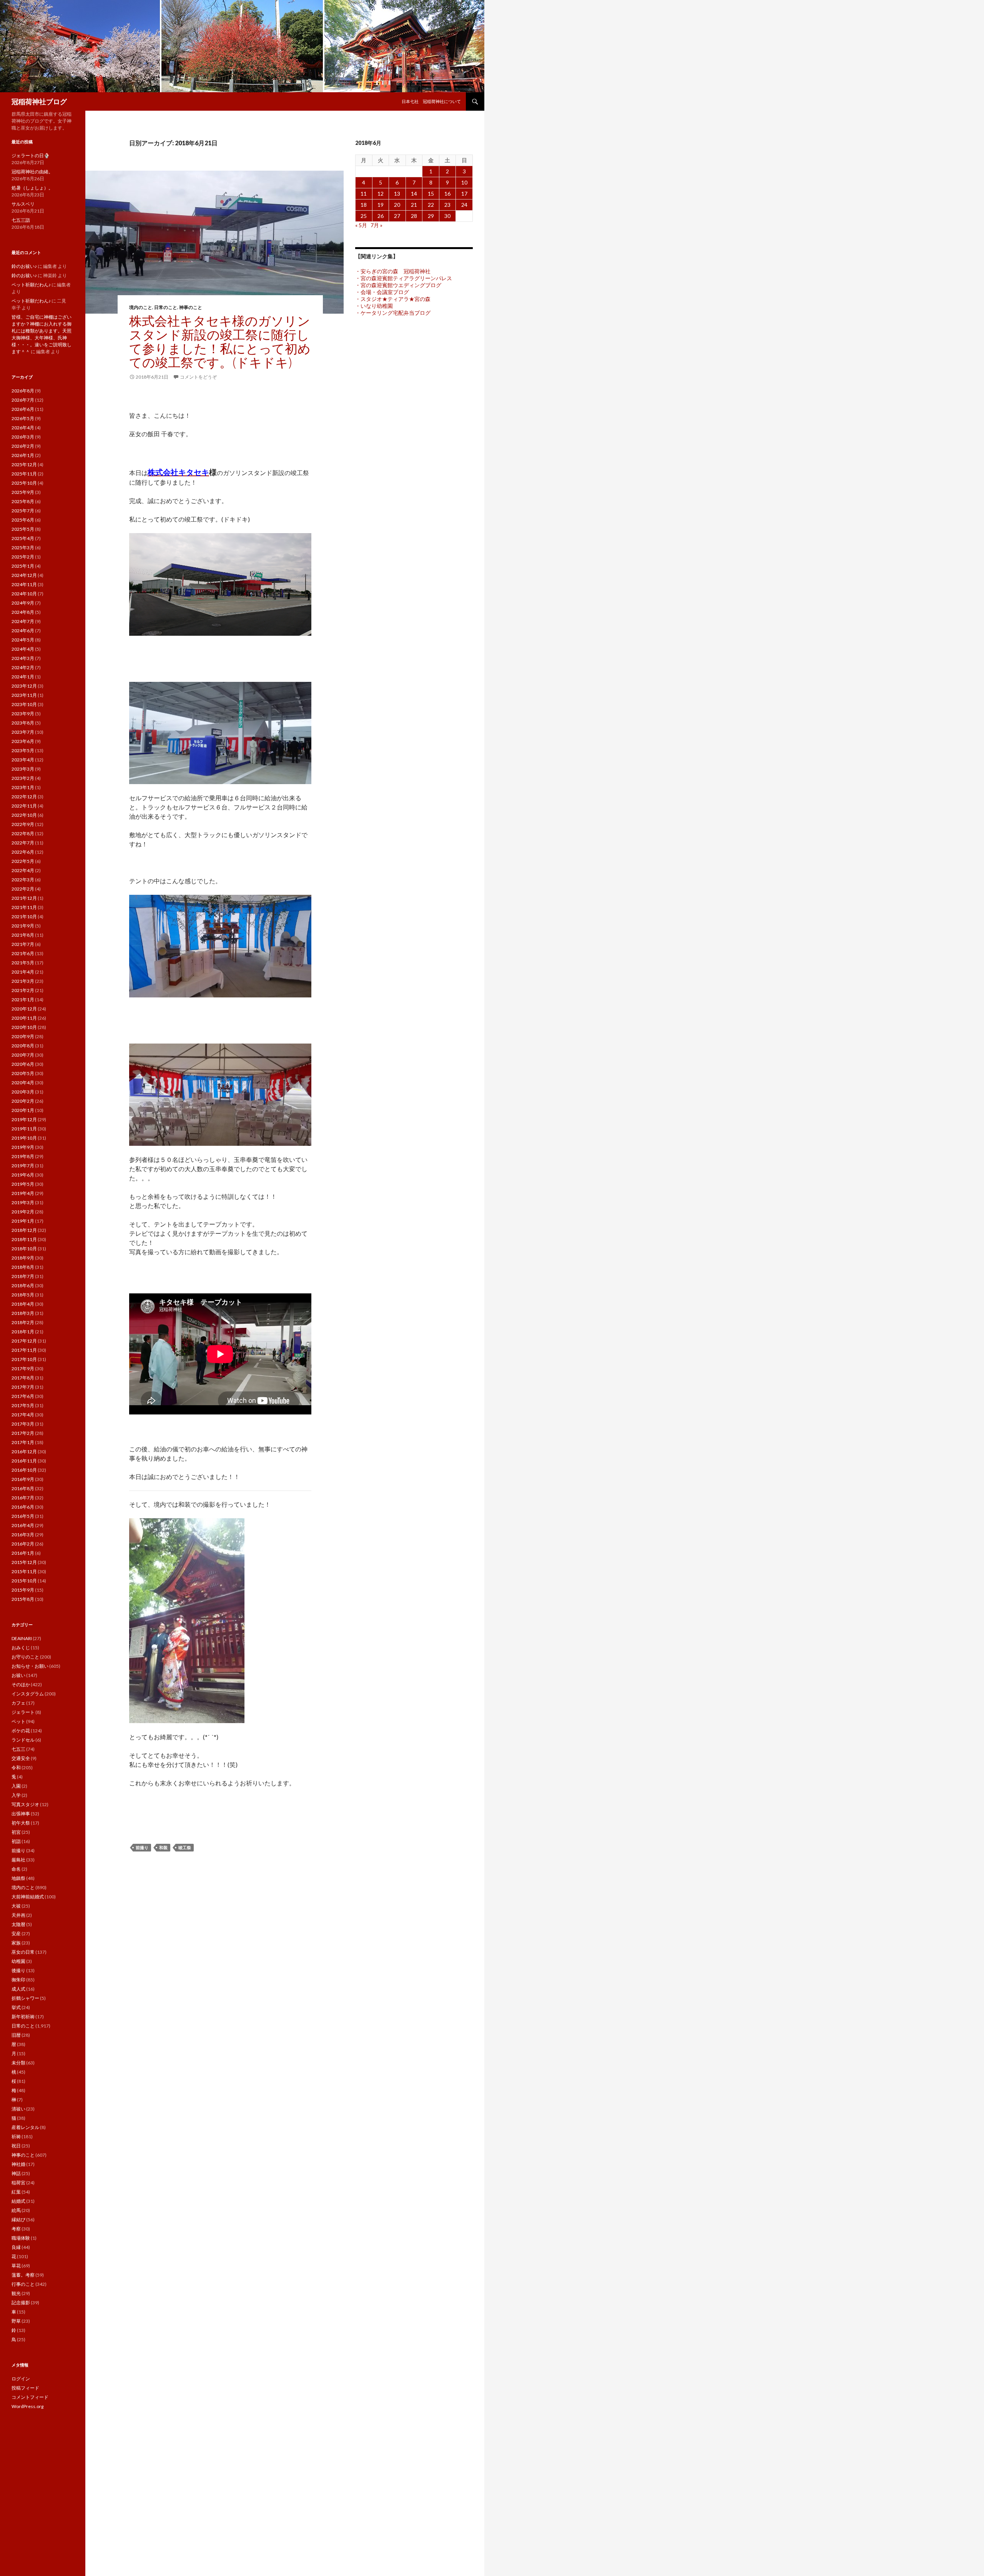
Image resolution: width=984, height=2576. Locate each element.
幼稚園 (18, 1961)
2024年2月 (23, 667)
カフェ (18, 1703)
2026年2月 (23, 446)
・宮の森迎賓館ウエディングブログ (398, 285)
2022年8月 (23, 833)
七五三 (18, 1749)
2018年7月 (23, 1276)
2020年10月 (24, 1027)
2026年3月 (23, 437)
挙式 (16, 2007)
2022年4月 (23, 870)
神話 (16, 2173)
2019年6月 (23, 1175)
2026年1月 (23, 455)
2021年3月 (23, 981)
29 (431, 216)
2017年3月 (23, 1424)
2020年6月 (23, 1064)
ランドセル (23, 1740)
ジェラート (23, 1712)
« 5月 (361, 225)
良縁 (16, 2247)
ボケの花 (21, 1731)
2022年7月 (23, 843)
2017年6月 (23, 1396)
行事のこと (23, 2284)
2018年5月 (23, 1295)
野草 (16, 2321)
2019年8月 (23, 1156)
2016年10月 (24, 1470)
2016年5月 (23, 1516)
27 (397, 216)
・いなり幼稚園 (374, 306)
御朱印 (18, 1980)
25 (364, 216)
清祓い (18, 2109)
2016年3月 (23, 1535)
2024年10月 (24, 594)
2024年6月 (23, 631)
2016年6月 (23, 1507)
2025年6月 (23, 520)
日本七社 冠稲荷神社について (431, 101)
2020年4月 (23, 1083)
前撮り (142, 1847)
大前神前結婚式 (28, 1897)
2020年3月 (23, 1092)
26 (381, 216)
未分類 (18, 2063)
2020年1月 (23, 1110)
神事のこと (191, 307)
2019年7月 (23, 1166)
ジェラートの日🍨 (31, 155)
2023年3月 (23, 769)
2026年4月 (23, 428)
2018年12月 (24, 1230)
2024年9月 (23, 603)
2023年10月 (24, 704)
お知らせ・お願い (30, 1666)
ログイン (21, 2379)
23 (447, 205)
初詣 (16, 1841)
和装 (163, 1847)
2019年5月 (23, 1184)
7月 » (376, 225)
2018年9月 (23, 1258)
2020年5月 (23, 1073)
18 (364, 205)
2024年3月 (23, 658)
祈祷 (16, 2136)
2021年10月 (24, 917)
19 (381, 205)
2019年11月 (24, 1129)
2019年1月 (23, 1221)
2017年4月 (23, 1415)
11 (364, 194)
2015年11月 (24, 1571)
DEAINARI (22, 1638)
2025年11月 (24, 474)
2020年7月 (23, 1055)
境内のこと (141, 307)
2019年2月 (23, 1212)
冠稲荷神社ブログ (39, 101)
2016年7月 (23, 1498)
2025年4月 (23, 538)
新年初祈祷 (23, 2017)
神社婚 (18, 2164)
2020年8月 (23, 1046)
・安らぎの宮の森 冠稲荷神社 (393, 271)
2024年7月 (23, 621)
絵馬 (16, 2210)
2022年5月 (23, 861)
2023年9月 (23, 714)
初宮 (16, 1832)
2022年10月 (24, 815)
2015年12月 (24, 1562)
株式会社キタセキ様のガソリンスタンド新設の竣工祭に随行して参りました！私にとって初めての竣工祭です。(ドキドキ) (220, 341)
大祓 (16, 1906)
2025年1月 (23, 566)
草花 (16, 2266)
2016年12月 (24, 1452)
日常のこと (166, 307)
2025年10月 (24, 483)
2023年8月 (23, 723)
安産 (16, 1934)
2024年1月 (23, 677)
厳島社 (18, 1860)
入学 (16, 1795)
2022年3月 (23, 880)
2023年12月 (24, 686)
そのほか (21, 1684)
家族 (16, 1943)
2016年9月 (23, 1479)
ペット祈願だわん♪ (31, 285)
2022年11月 (24, 806)
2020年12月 (24, 1009)
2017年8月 (23, 1378)
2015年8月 (23, 1599)
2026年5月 (23, 418)
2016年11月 (24, 1461)
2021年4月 (23, 972)
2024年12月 (24, 575)
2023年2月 (23, 778)
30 (447, 216)
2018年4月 (23, 1304)
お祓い (18, 1675)
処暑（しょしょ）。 (32, 188)
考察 (16, 2229)
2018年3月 (23, 1313)
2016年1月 (23, 1553)
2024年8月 (23, 612)
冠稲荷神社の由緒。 (32, 172)
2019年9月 (23, 1147)
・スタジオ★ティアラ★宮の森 (393, 299)
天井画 (18, 1915)
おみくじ (21, 1648)
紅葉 (16, 2192)
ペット (18, 1721)
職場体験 (21, 2238)
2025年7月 (23, 511)
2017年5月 (23, 1405)
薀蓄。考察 (23, 2275)
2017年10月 (24, 1359)
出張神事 (21, 1814)
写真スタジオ (25, 1804)
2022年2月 (23, 889)
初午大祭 (21, 1823)
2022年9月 (23, 824)
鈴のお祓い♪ (24, 266)
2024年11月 (24, 584)
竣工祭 (185, 1847)
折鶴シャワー (25, 1998)
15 (431, 194)
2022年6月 (23, 852)
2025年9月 (23, 492)
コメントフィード (30, 2397)
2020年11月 (24, 1018)
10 (464, 182)
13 (397, 194)
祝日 (16, 2146)
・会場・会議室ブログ (382, 292)
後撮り (18, 1970)
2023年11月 (24, 695)
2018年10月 (24, 1249)
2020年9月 (23, 1036)
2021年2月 (23, 990)
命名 (16, 1869)
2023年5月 (23, 750)
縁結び (18, 2220)
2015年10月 (24, 1581)
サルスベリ (23, 204)
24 (464, 205)
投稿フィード (25, 2388)
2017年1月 (23, 1442)
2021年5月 (23, 963)
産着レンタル (25, 2127)
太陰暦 (18, 1924)
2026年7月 (23, 400)
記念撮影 (21, 2303)
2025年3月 (23, 548)
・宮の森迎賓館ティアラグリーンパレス (404, 278)
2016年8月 (23, 1488)
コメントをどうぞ (198, 377)
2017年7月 (23, 1387)
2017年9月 (23, 1369)
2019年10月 (24, 1138)
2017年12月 (24, 1341)
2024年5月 (23, 640)
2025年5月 (23, 529)
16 (447, 194)
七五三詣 (21, 220)
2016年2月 (23, 1544)
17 (464, 194)
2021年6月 (23, 953)
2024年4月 (23, 649)
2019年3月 (23, 1202)
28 (414, 216)
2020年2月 (23, 1101)
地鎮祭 (18, 1878)
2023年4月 (23, 760)
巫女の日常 (23, 1952)
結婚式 (18, 2201)
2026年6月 (23, 409)
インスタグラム (28, 1694)
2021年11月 (24, 907)
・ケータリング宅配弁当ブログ (393, 313)
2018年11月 (24, 1239)
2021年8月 (23, 935)
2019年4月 (23, 1193)
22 (431, 205)
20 (397, 205)
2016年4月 (23, 1525)
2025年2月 (23, 557)
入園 (16, 1786)
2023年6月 (23, 741)
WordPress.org (27, 2406)
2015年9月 (23, 1590)
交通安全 (21, 1758)
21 (414, 205)
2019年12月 (24, 1119)
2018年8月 (23, 1267)
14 (414, 194)
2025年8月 (23, 501)
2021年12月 (24, 898)
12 (381, 194)
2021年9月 (23, 926)
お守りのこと (25, 1657)
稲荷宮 (18, 2183)
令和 (16, 1767)
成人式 (18, 1989)
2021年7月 (23, 944)
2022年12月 (24, 797)
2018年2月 (23, 1322)
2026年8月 (23, 391)
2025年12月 (24, 465)
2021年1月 (23, 1000)
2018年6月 (23, 1286)
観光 (16, 2293)
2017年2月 (23, 1433)
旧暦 (16, 2035)
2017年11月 (24, 1350)
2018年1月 (23, 1332)
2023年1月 (23, 787)
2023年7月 (23, 732)
